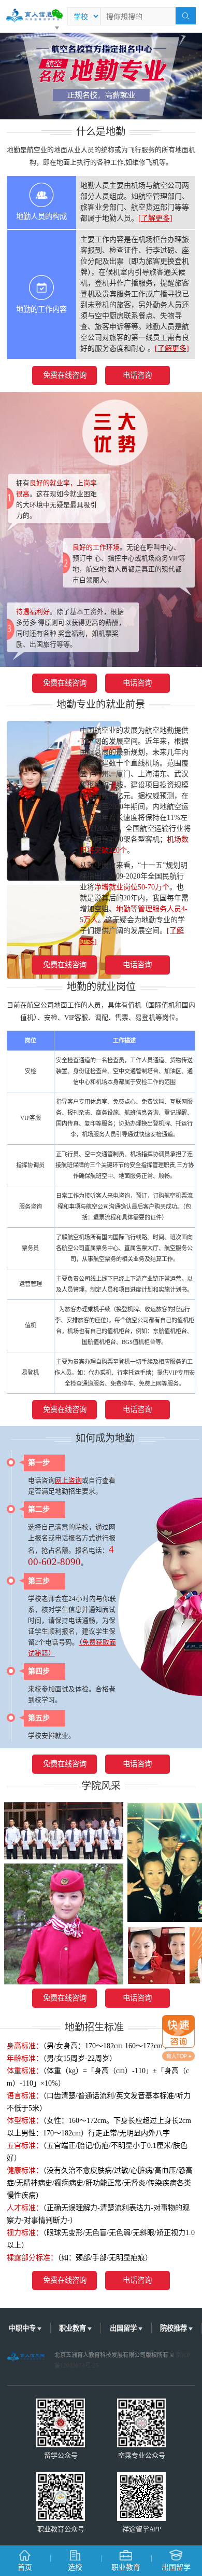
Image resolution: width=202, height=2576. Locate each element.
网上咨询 (68, 1481)
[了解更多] (155, 218)
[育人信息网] (30, 13)
